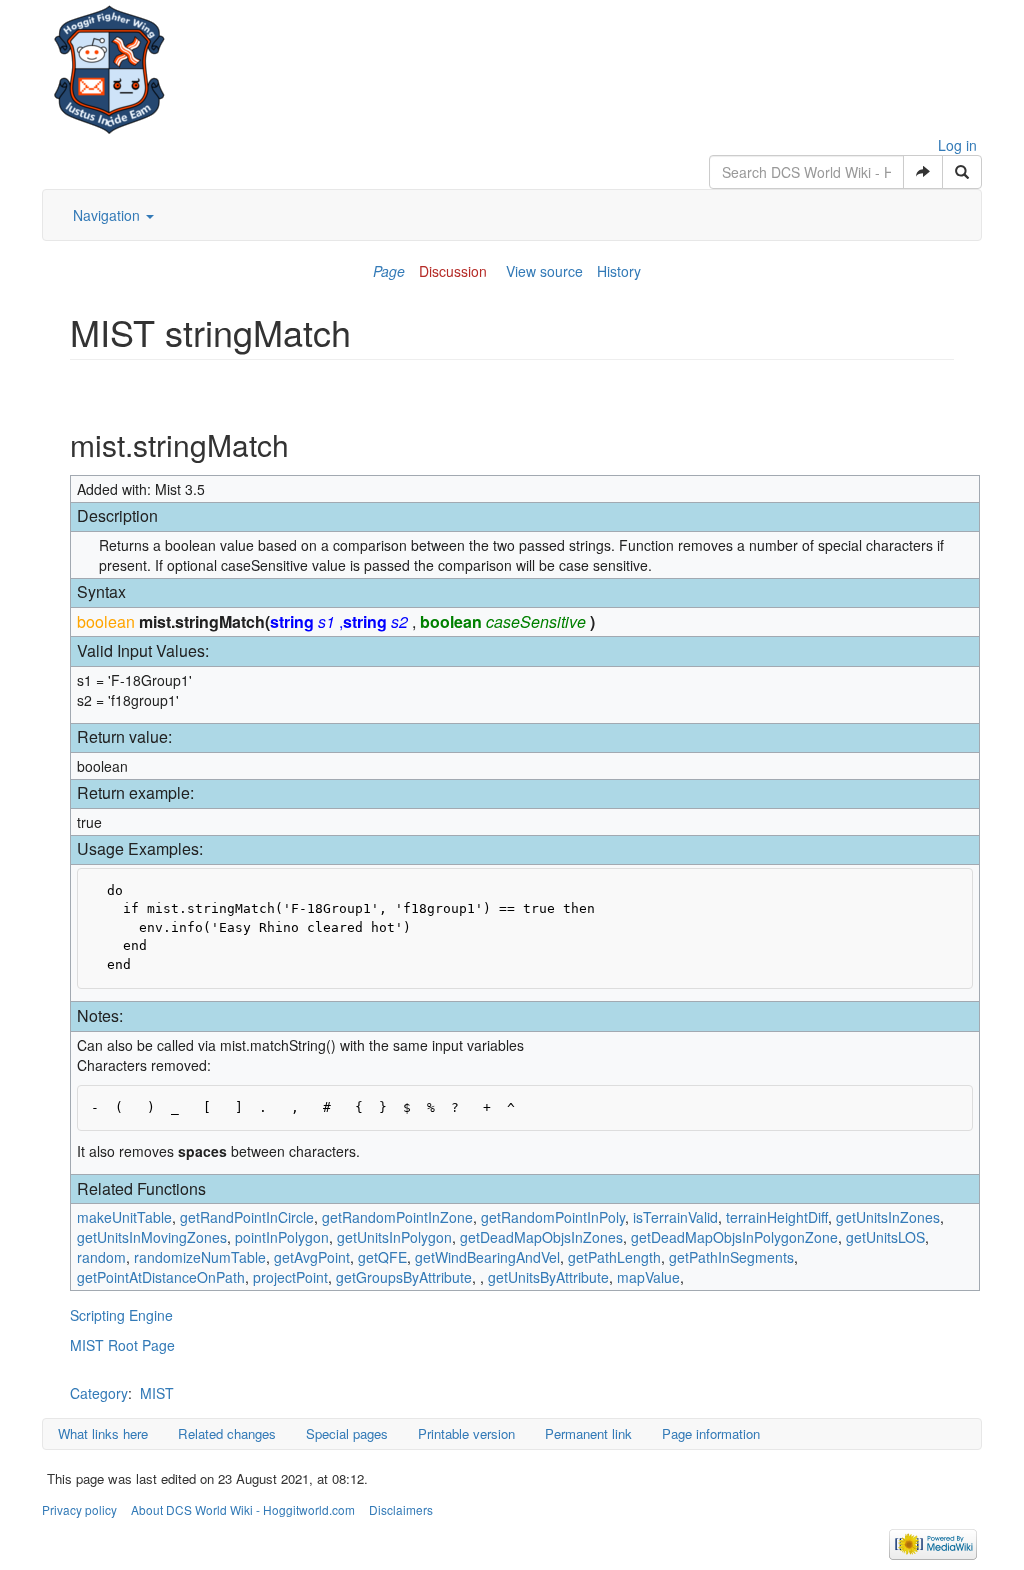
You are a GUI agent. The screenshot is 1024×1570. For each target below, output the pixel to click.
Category (99, 1393)
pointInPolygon (282, 1237)
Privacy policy (79, 1509)
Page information (711, 1433)
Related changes (227, 1433)
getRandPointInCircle (247, 1217)
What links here (103, 1433)
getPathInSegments (731, 1257)
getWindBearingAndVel (487, 1257)
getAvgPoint (312, 1257)
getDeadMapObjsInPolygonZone (734, 1237)
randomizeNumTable (200, 1257)
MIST (157, 1393)
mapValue (648, 1277)
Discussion (453, 271)
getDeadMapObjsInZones (541, 1237)
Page (389, 271)
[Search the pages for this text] (962, 172)
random (101, 1257)
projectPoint (290, 1277)
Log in (957, 145)
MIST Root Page (122, 1345)
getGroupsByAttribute (404, 1277)
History (619, 271)
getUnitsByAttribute (548, 1277)
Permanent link (588, 1433)
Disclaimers (401, 1509)
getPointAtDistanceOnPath (161, 1277)
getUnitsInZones (888, 1217)
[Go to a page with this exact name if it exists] (923, 172)
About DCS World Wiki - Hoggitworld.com (243, 1509)
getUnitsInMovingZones (152, 1237)
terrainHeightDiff (777, 1217)
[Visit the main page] (109, 65)
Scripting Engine (121, 1315)
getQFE (382, 1257)
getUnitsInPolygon (394, 1237)
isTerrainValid (675, 1217)
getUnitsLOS (885, 1237)
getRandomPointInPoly (553, 1217)
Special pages (347, 1433)
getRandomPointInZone (397, 1217)
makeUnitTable (124, 1217)
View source (544, 271)
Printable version (466, 1433)
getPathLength (614, 1257)
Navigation (108, 215)
